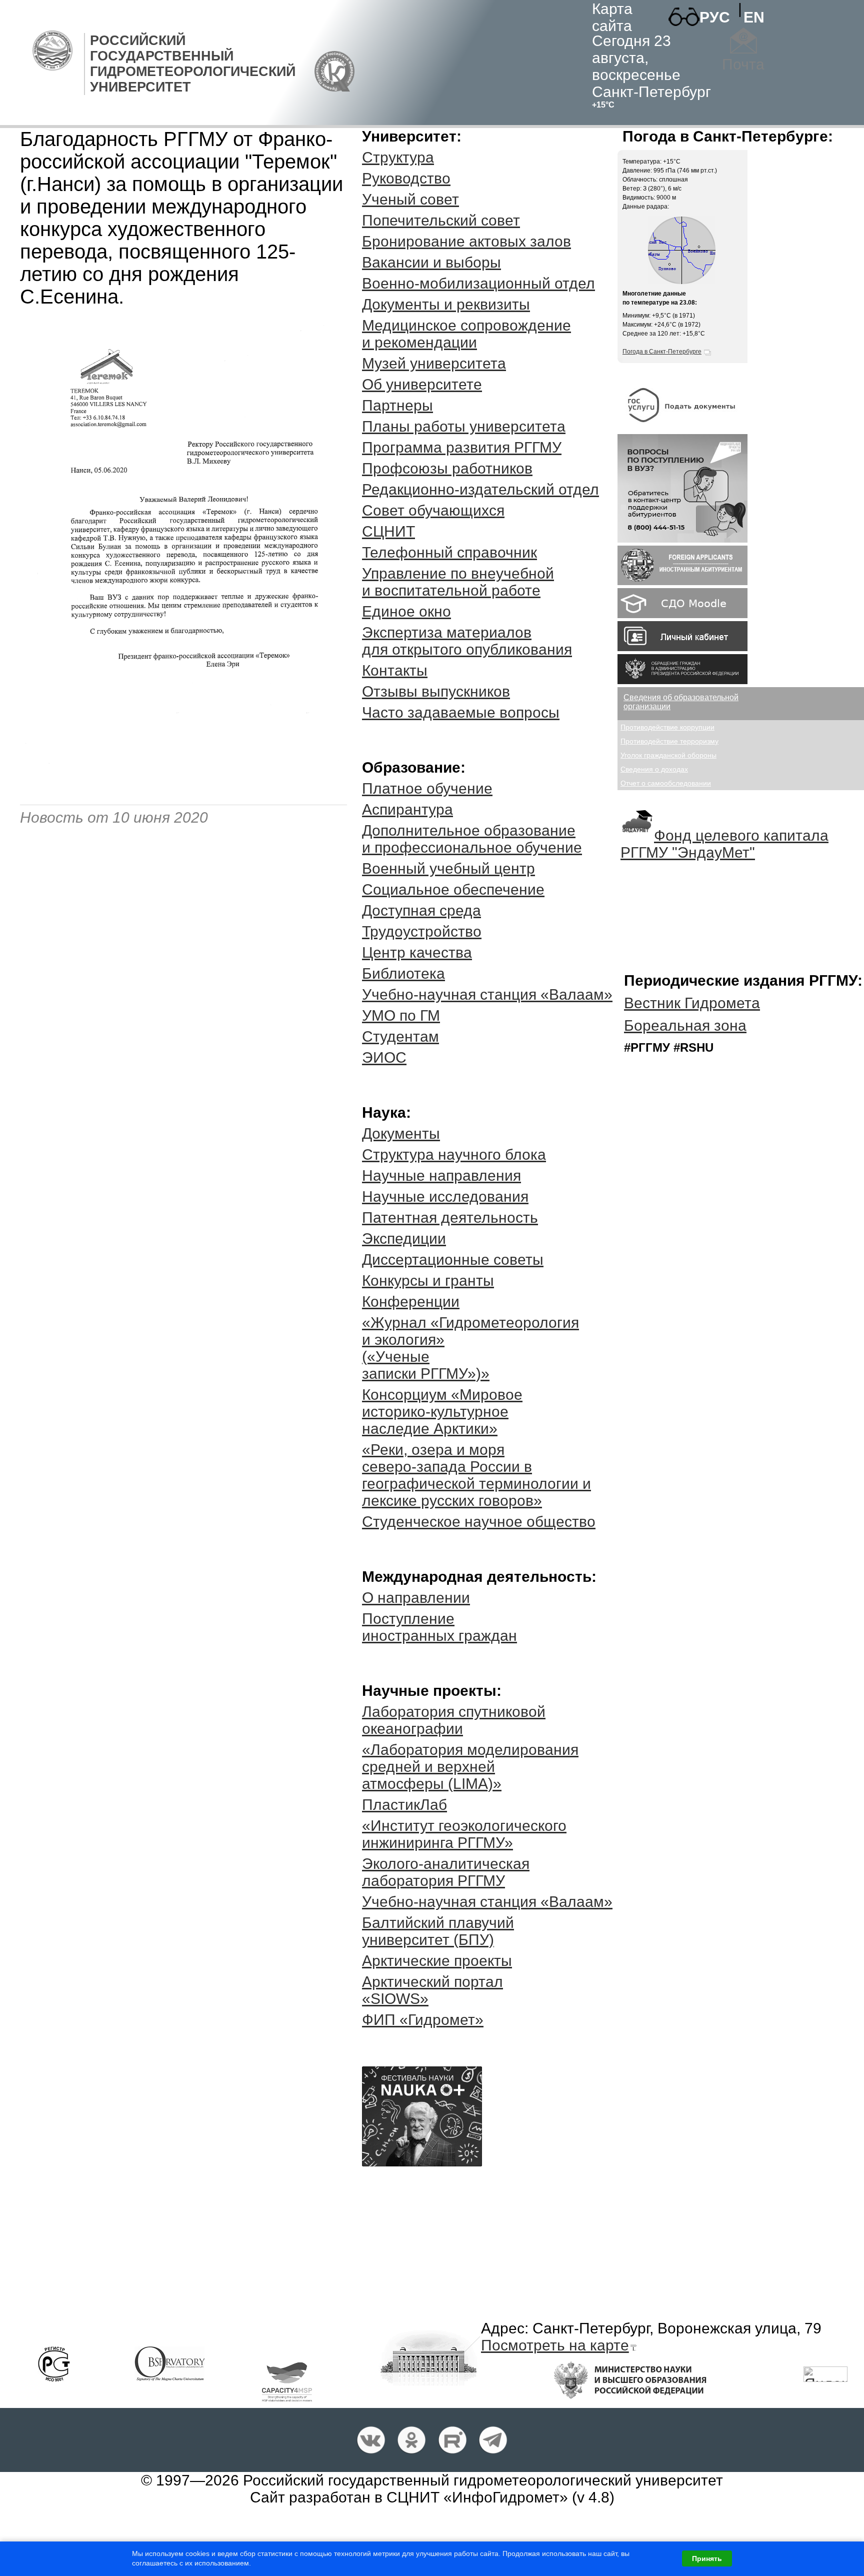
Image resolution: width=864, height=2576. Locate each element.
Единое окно (406, 611)
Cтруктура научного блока (454, 1154)
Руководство (406, 178)
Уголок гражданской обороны (668, 755)
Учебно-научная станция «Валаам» (487, 994)
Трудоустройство (422, 931)
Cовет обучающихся (433, 510)
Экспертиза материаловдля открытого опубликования (467, 641)
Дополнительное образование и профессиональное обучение (472, 839)
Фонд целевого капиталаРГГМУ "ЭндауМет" (724, 844)
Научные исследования (445, 1196)
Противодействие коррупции (667, 727)
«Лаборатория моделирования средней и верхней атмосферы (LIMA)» (470, 1767)
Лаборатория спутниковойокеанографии (454, 1720)
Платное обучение (427, 788)
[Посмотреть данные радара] (681, 282)
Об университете (422, 384)
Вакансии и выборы (431, 262)
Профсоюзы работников (447, 468)
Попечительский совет (441, 220)
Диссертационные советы (453, 1259)
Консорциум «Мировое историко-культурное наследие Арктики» (442, 1412)
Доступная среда (421, 910)
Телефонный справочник (449, 552)
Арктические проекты (437, 1961)
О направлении (416, 1598)
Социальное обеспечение (453, 889)
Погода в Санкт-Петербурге (662, 352)
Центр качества (417, 952)
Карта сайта (612, 17)
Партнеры (397, 405)
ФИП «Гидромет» (423, 2020)
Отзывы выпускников (436, 691)
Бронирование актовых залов (466, 241)
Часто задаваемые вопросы (461, 712)
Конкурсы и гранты (428, 1280)
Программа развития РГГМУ (462, 447)
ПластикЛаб (404, 1805)
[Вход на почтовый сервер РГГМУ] (743, 41)
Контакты (395, 670)
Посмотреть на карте (555, 2345)
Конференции (411, 1302)
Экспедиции (404, 1238)
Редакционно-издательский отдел (480, 489)
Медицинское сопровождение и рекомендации (466, 334)
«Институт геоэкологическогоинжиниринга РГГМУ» (464, 1834)
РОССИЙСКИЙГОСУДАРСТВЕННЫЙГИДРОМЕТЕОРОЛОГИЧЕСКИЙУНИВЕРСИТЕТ (193, 64)
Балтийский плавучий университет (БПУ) (438, 1931)
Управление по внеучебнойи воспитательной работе (458, 582)
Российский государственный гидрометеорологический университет (483, 2480)
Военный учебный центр (448, 868)
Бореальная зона (685, 1025)
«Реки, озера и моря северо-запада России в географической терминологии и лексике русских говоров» (476, 1475)
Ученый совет (410, 199)
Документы (401, 1133)
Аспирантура (407, 809)
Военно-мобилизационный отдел (478, 283)
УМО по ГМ (401, 1015)
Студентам (400, 1036)
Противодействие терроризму (669, 741)
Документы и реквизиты (446, 304)
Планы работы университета (464, 426)
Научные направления (441, 1175)
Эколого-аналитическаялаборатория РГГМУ (446, 1872)
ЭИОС (384, 1057)
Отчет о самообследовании (666, 783)
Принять (707, 2558)
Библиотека (403, 973)
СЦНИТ (388, 531)
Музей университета (434, 363)
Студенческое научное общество (479, 1522)
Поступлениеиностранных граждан (439, 1627)
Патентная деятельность (450, 1217)
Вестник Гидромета (692, 1003)
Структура (398, 157)
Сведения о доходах (654, 769)
